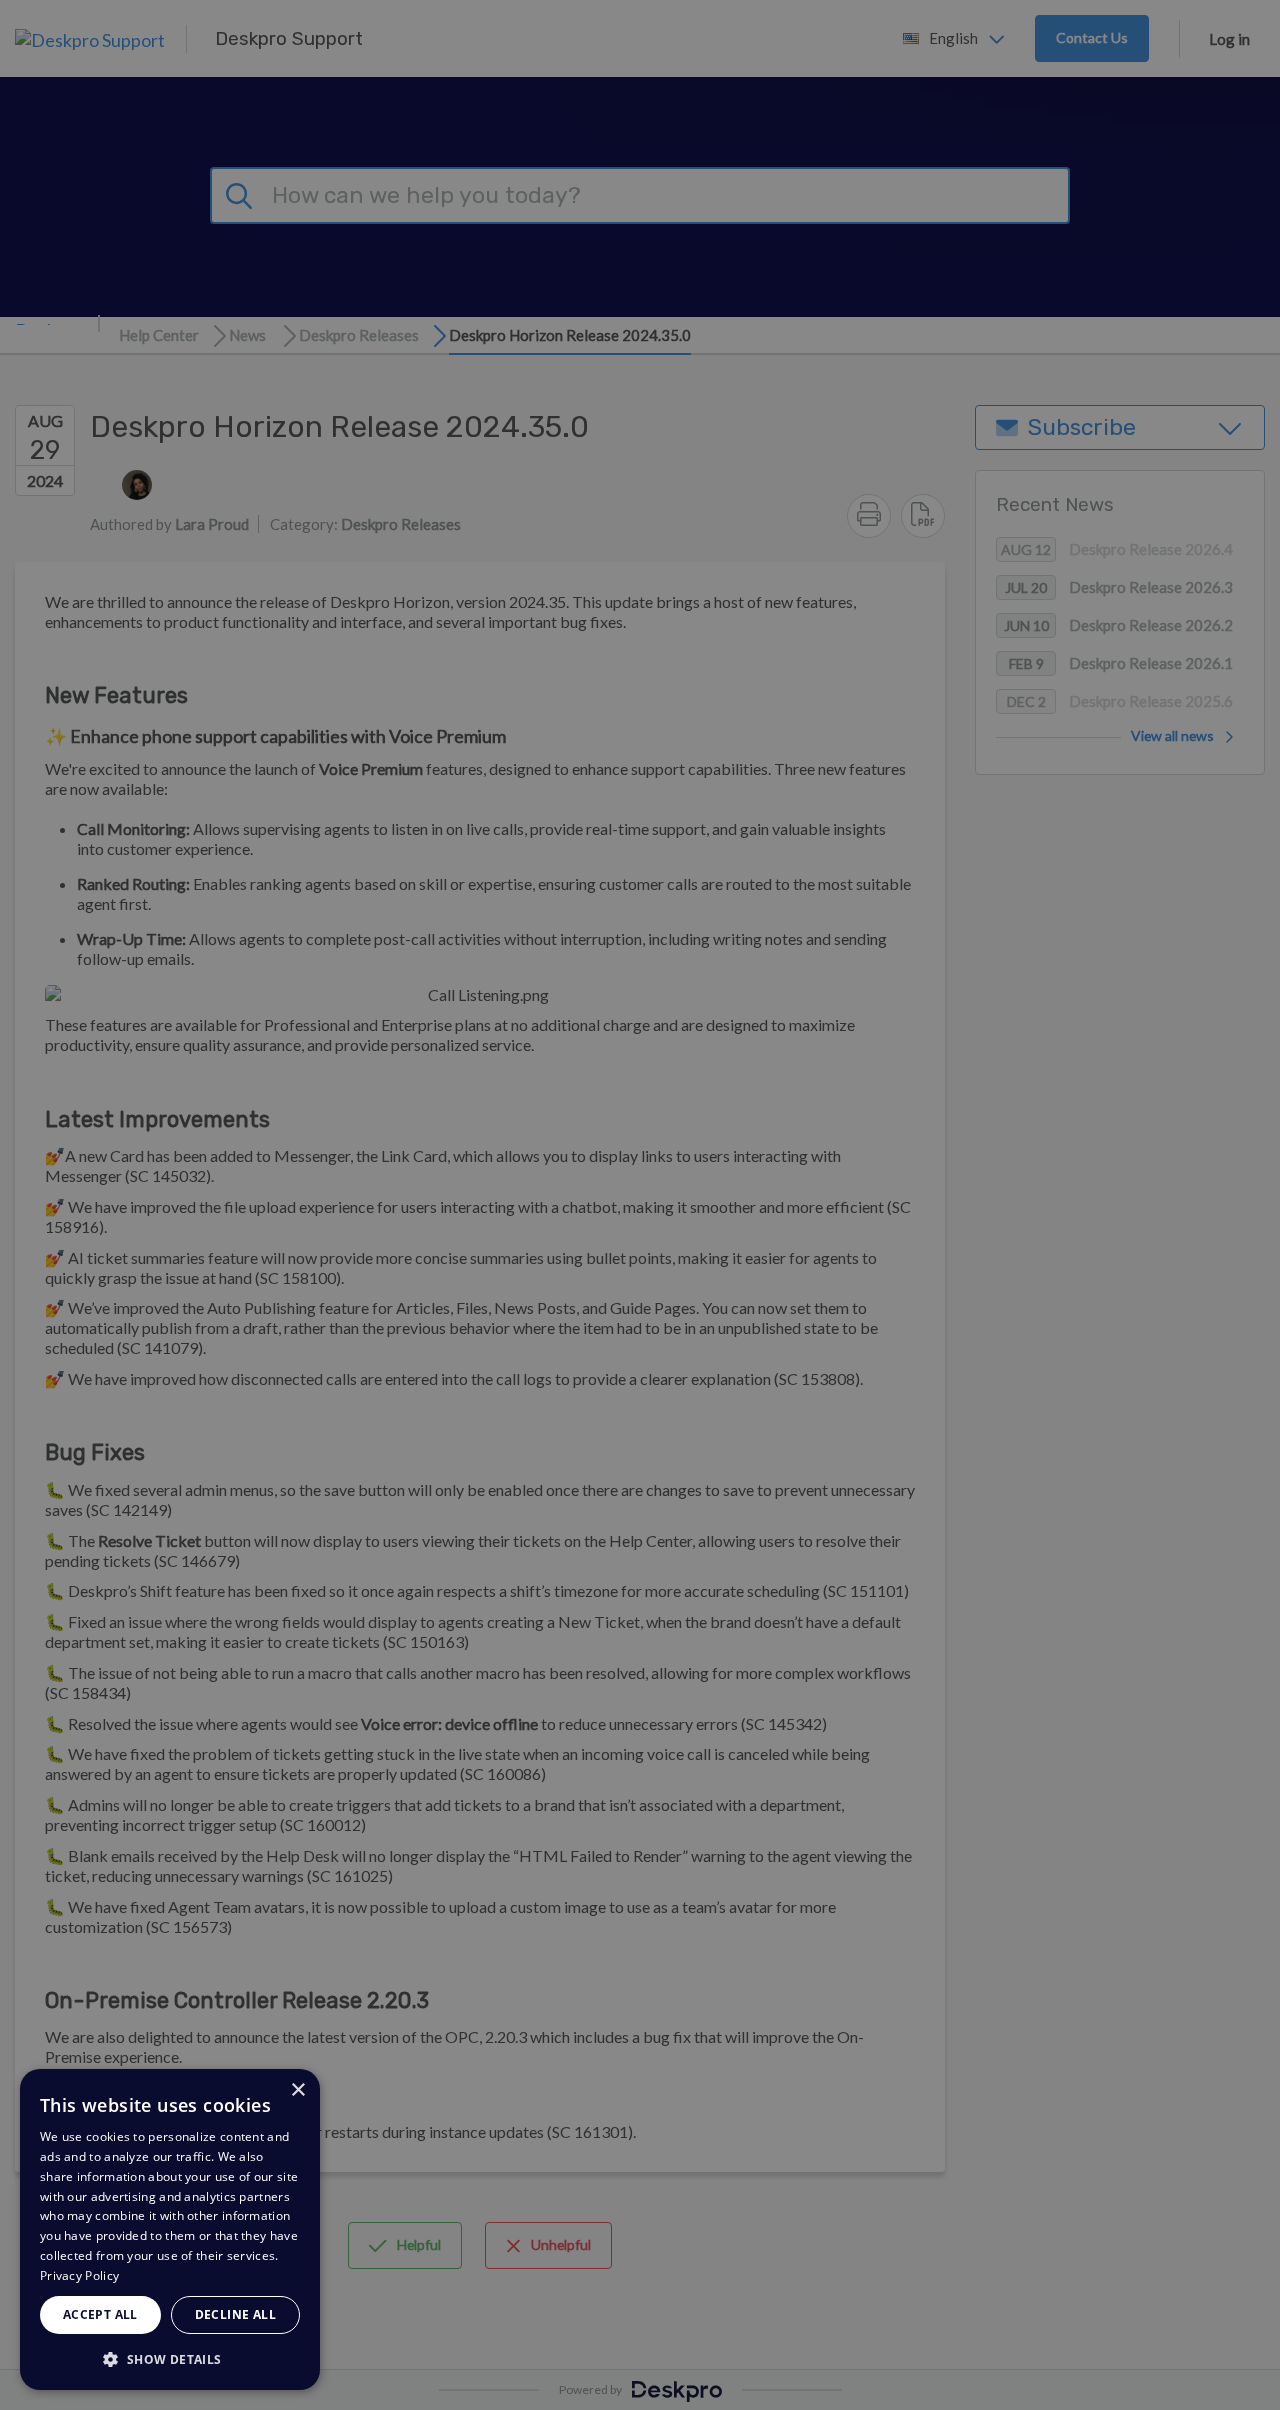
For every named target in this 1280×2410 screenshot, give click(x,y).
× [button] (297, 2090)
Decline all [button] (235, 2314)
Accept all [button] (100, 2314)
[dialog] (170, 2229)
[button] (170, 2358)
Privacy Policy (79, 2275)
